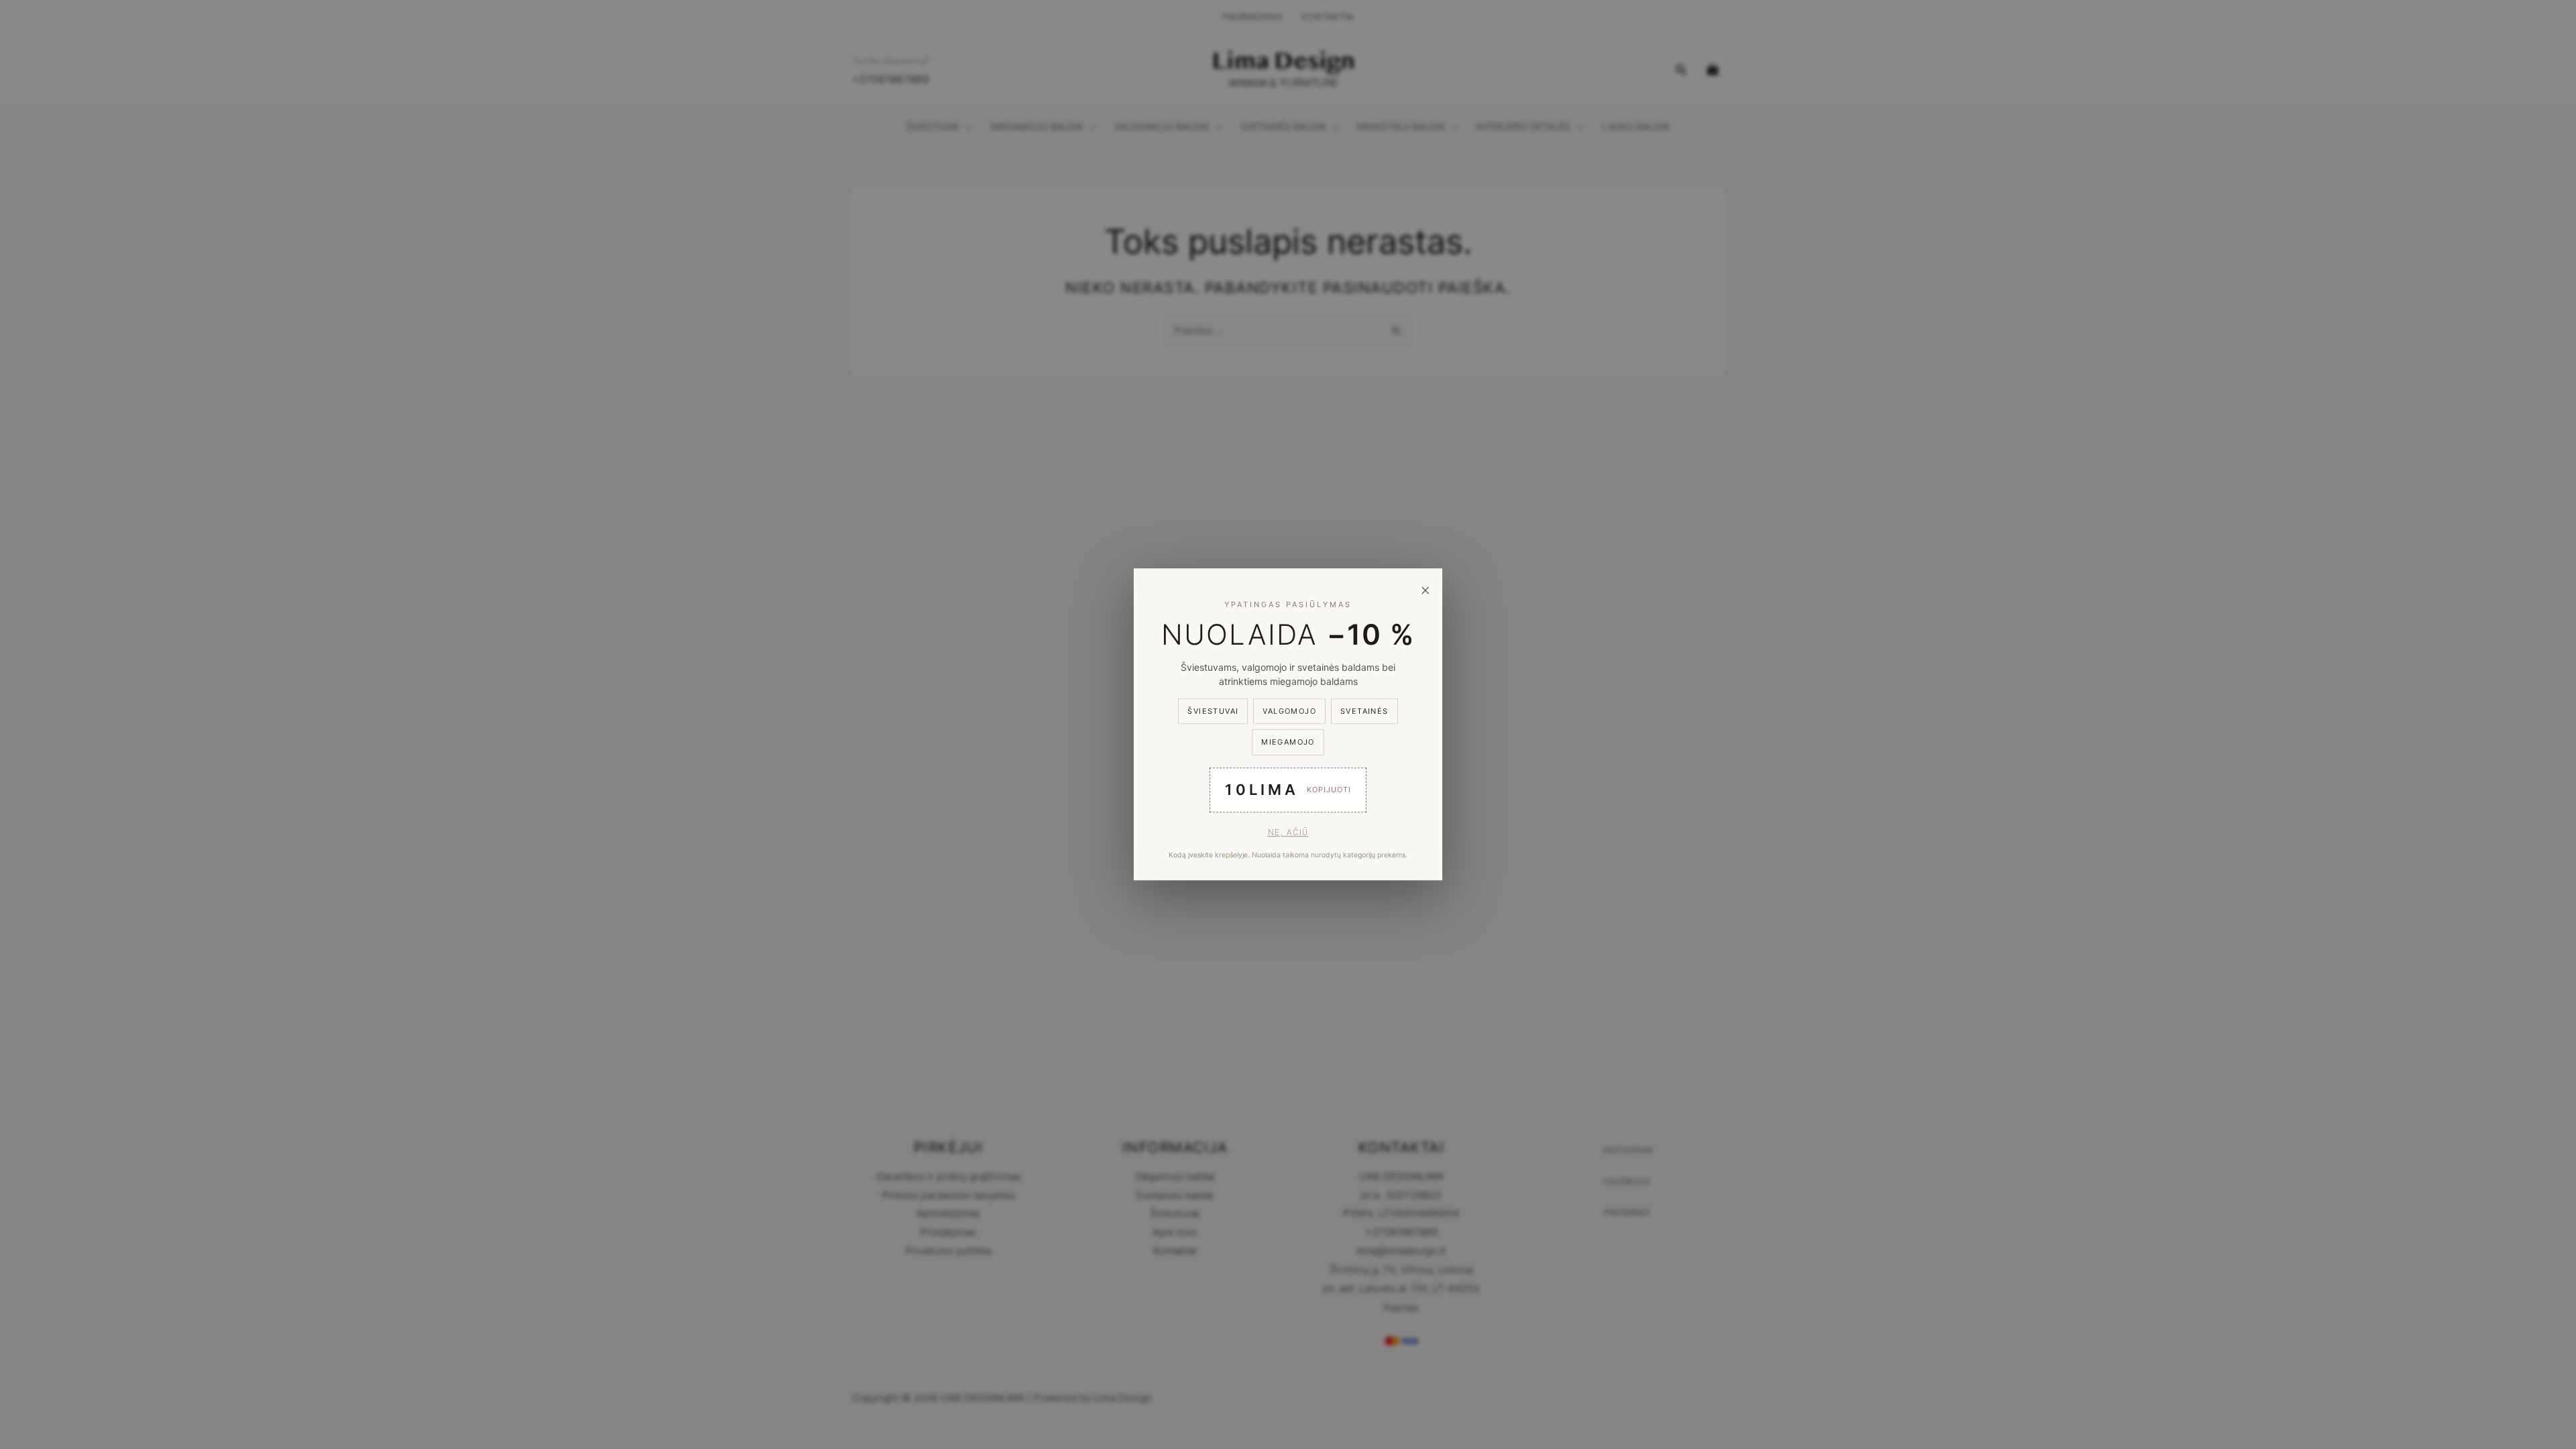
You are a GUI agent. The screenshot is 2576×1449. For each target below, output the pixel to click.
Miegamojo (1288, 743)
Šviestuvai (1213, 711)
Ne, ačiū (1288, 833)
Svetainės (1364, 711)
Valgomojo (1289, 711)
